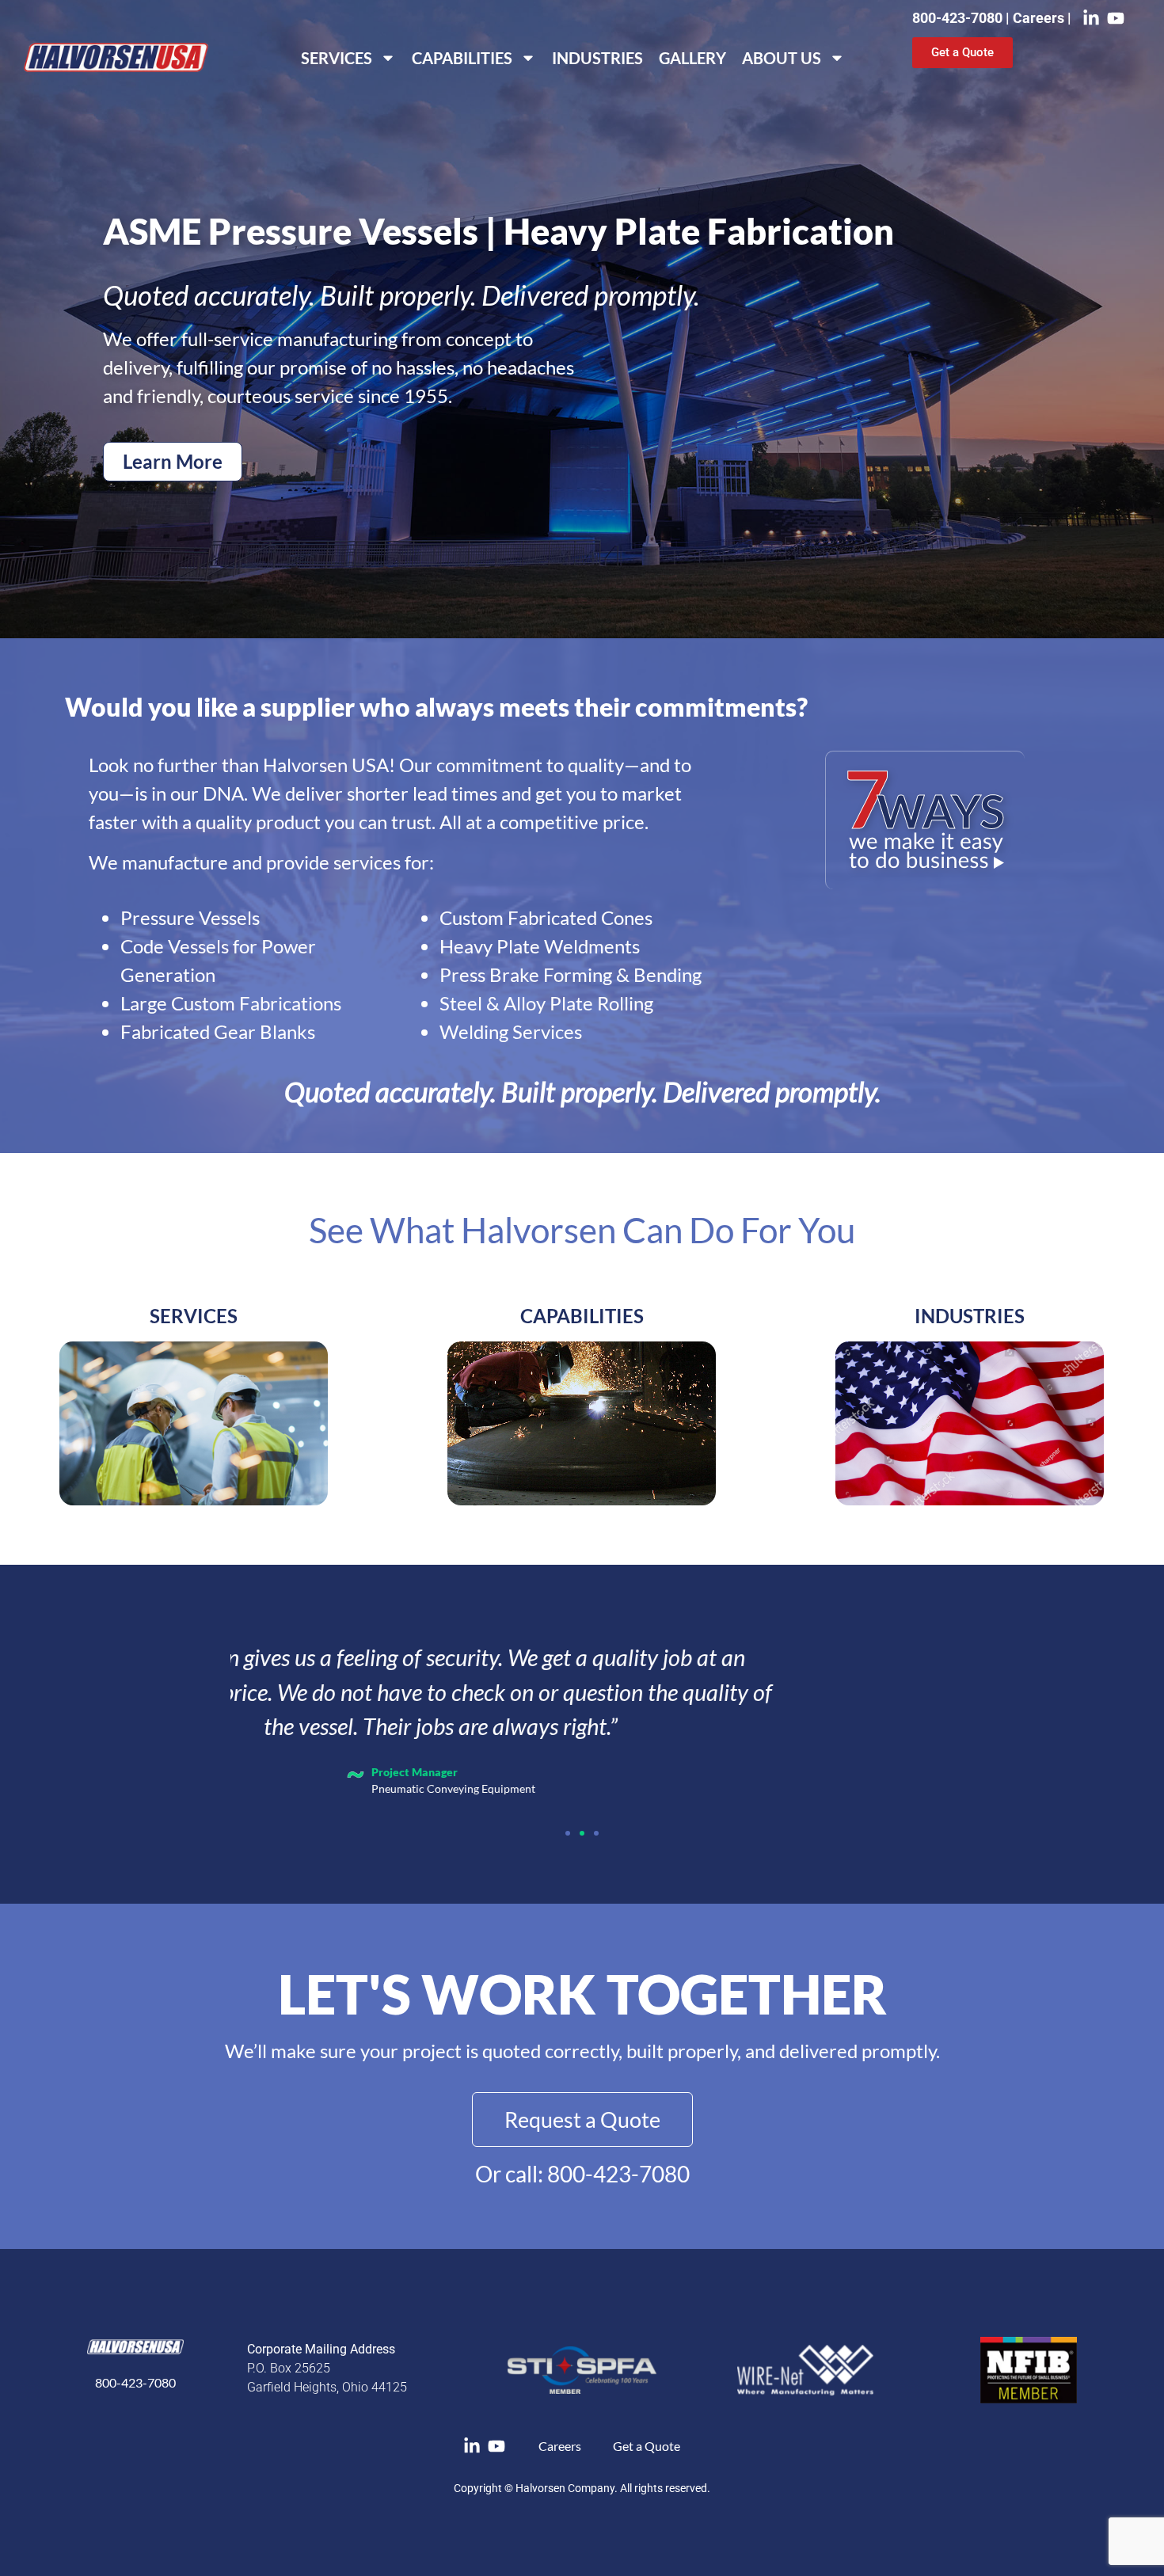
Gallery (692, 58)
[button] (568, 1833)
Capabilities (462, 58)
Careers (1040, 18)
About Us (782, 58)
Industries (597, 58)
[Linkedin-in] (1091, 18)
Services (337, 58)
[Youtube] (1116, 18)
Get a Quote (647, 2446)
